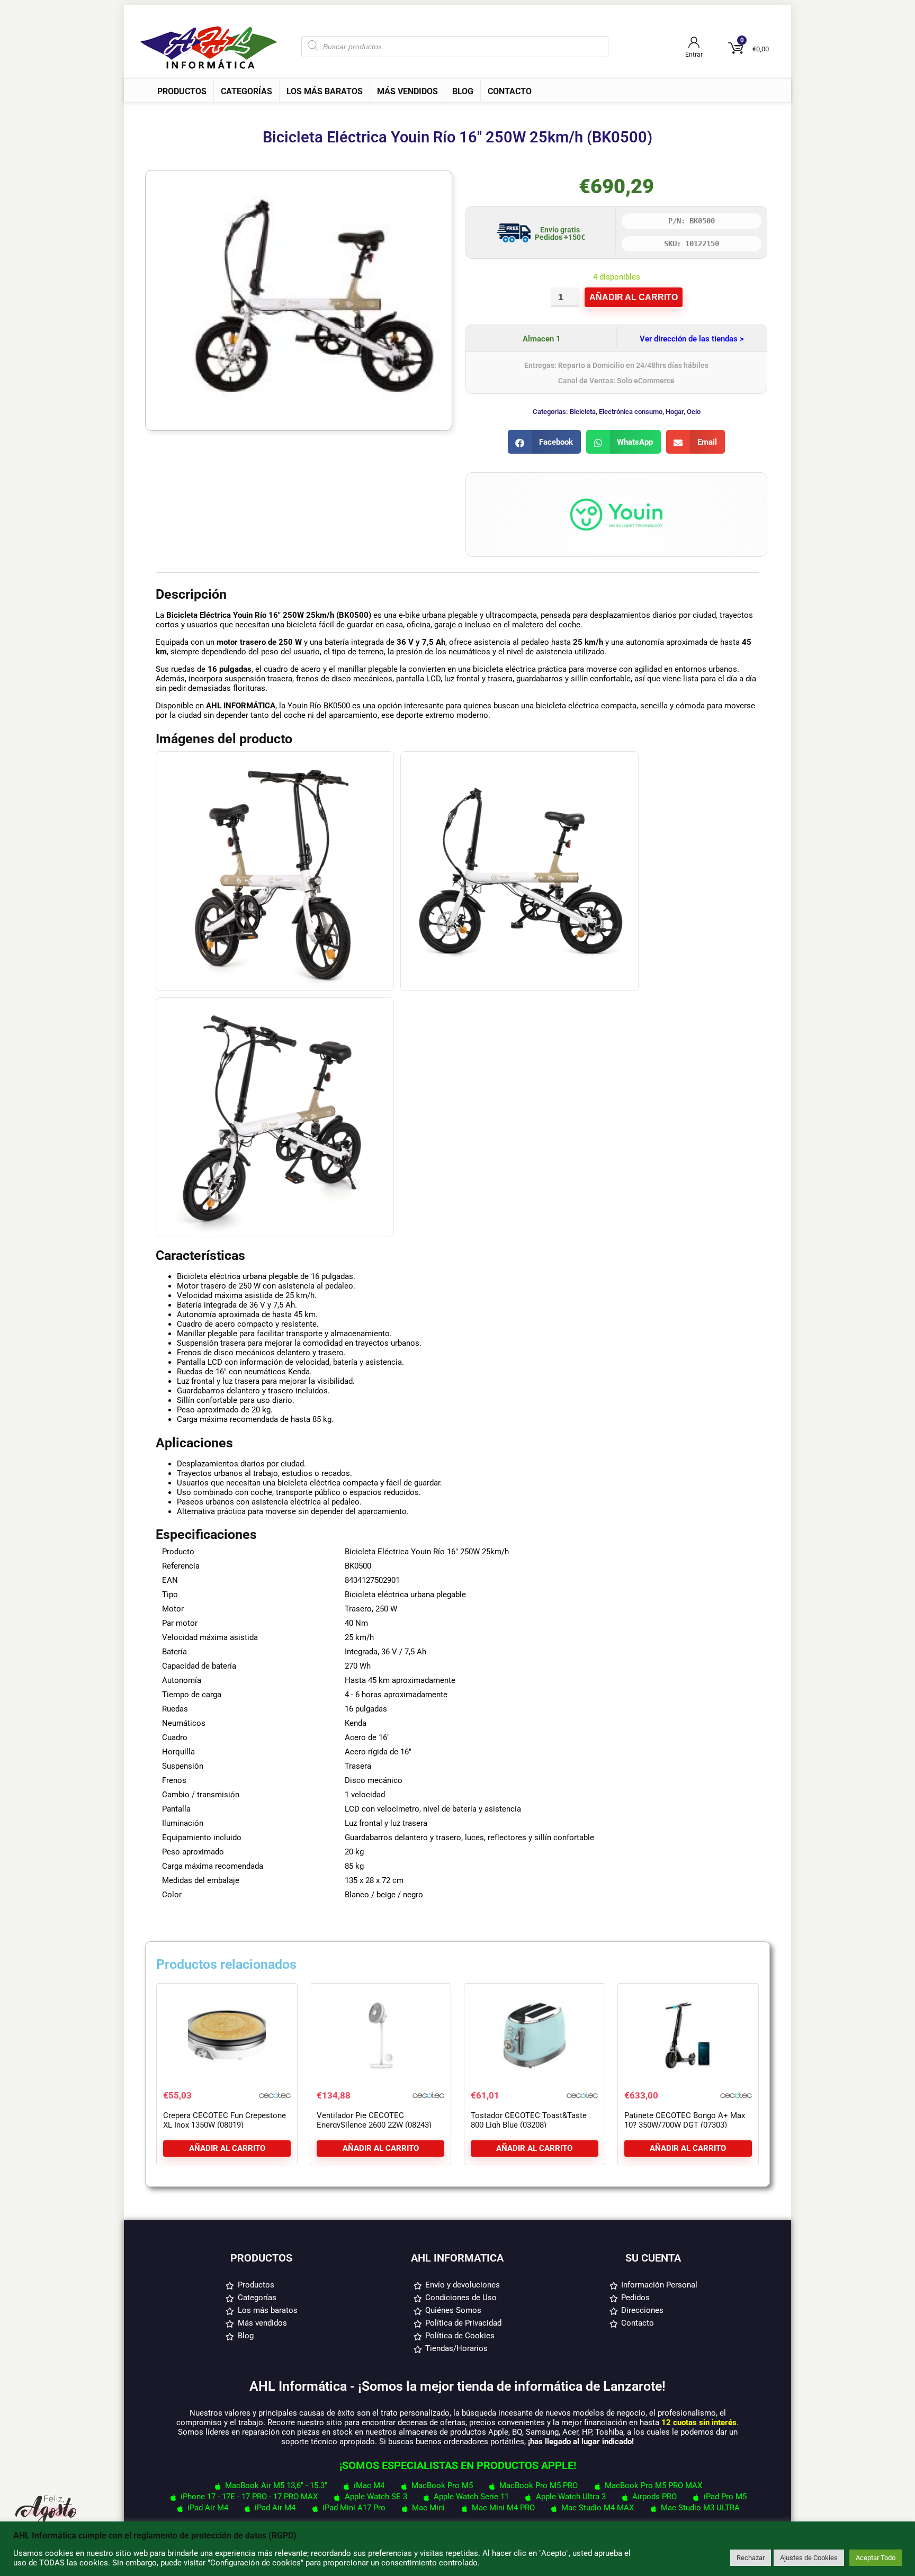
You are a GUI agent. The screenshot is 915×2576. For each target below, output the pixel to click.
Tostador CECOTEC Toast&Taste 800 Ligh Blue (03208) (529, 2120)
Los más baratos (325, 91)
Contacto (510, 91)
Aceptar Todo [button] (876, 2558)
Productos (182, 91)
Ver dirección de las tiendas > (692, 339)
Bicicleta (583, 412)
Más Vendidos (407, 91)
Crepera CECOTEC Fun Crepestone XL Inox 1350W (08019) (225, 2120)
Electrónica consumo (631, 412)
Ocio (694, 412)
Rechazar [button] (751, 2558)
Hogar (675, 412)
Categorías (246, 91)
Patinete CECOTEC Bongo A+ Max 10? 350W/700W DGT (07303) (685, 2120)
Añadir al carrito (634, 297)
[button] (544, 442)
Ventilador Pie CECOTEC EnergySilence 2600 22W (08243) (374, 2120)
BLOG (463, 91)
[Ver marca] (616, 488)
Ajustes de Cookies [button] (809, 2558)
